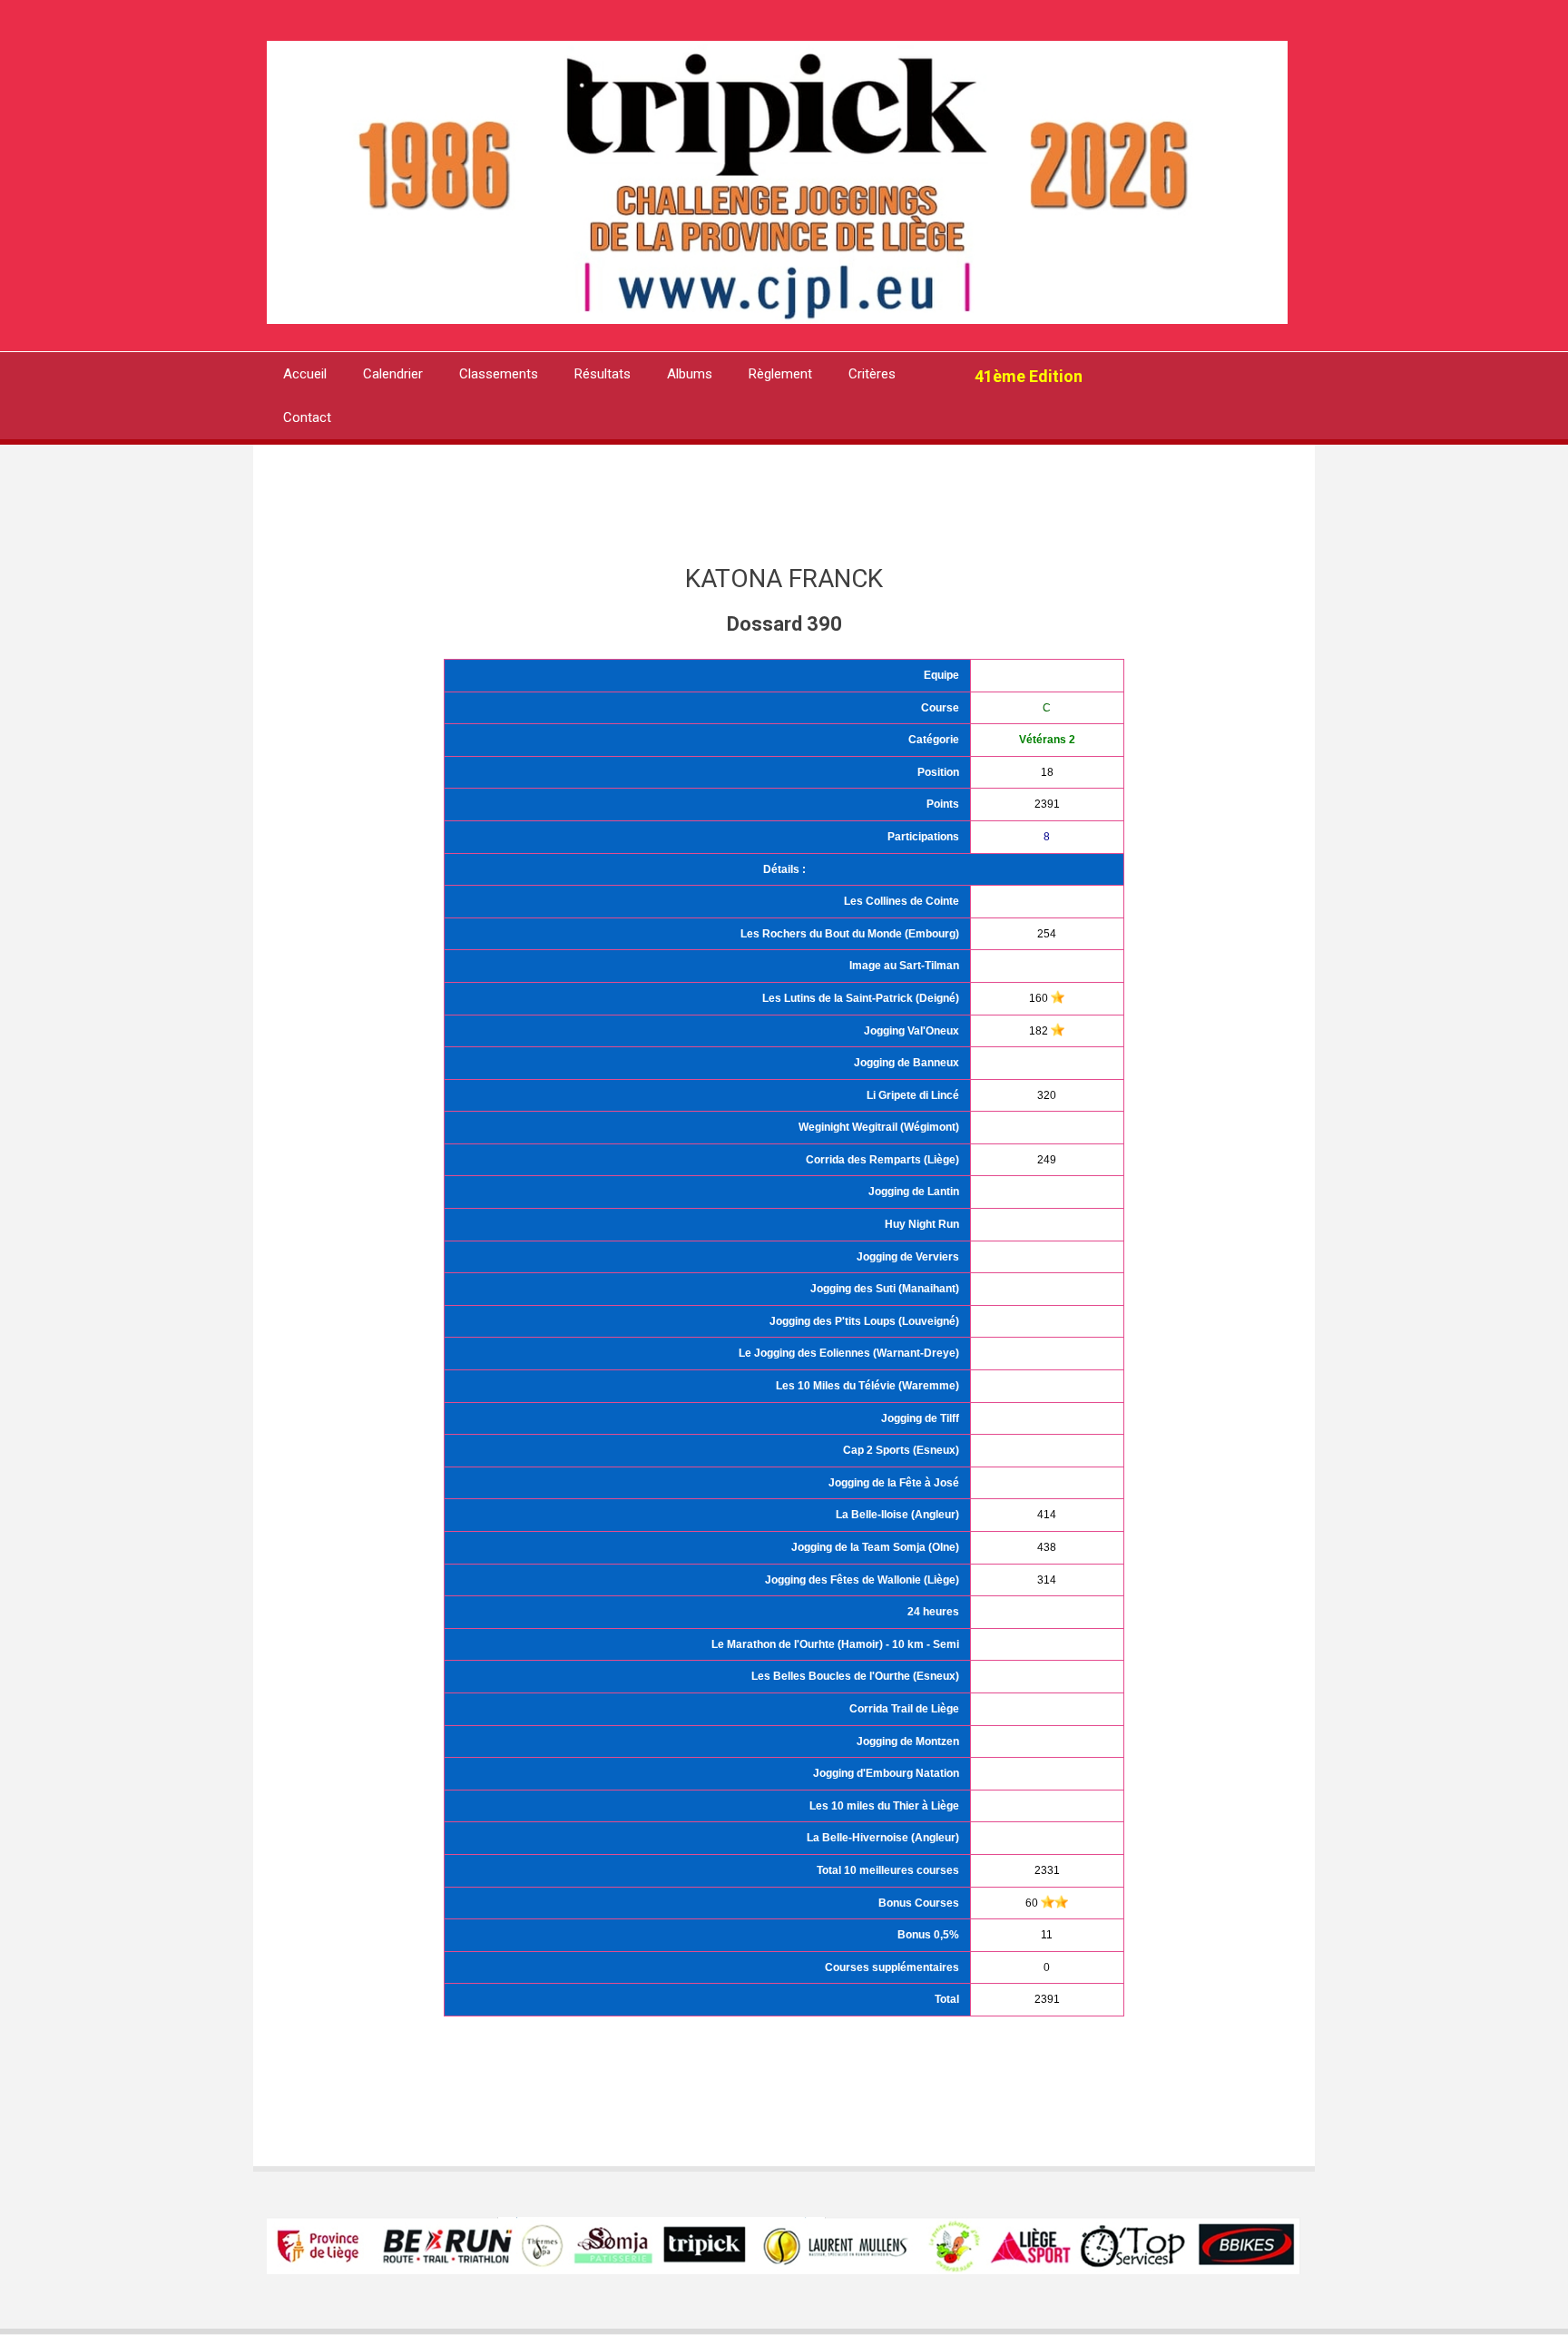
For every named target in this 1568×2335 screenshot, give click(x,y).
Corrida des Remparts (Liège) (882, 1160)
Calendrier (393, 374)
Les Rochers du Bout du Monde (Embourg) (850, 934)
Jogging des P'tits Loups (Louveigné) (864, 1321)
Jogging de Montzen (908, 1741)
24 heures (933, 1612)
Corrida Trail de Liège (904, 1709)
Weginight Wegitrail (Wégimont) (879, 1127)
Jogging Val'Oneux (911, 1031)
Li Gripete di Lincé (913, 1095)
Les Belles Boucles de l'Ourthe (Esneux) (855, 1676)
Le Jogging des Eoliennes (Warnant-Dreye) (849, 1353)
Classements (499, 374)
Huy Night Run (922, 1224)
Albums (690, 374)
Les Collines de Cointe (902, 901)
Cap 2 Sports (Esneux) (901, 1450)
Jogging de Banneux (906, 1063)
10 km (908, 1644)
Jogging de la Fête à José (894, 1483)
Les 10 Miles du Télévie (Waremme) (867, 1386)
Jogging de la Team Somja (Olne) (875, 1547)
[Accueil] (777, 181)
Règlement (780, 374)
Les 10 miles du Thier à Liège (884, 1806)
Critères (872, 374)
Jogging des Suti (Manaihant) (885, 1289)
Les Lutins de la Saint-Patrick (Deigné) (861, 998)
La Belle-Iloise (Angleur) (897, 1515)
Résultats (603, 374)
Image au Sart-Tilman (904, 966)
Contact (307, 417)
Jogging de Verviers (908, 1257)
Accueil (305, 374)
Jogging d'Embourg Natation (886, 1773)
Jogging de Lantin (914, 1192)
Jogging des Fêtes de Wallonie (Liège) (862, 1580)
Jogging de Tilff (920, 1418)
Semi (946, 1644)
